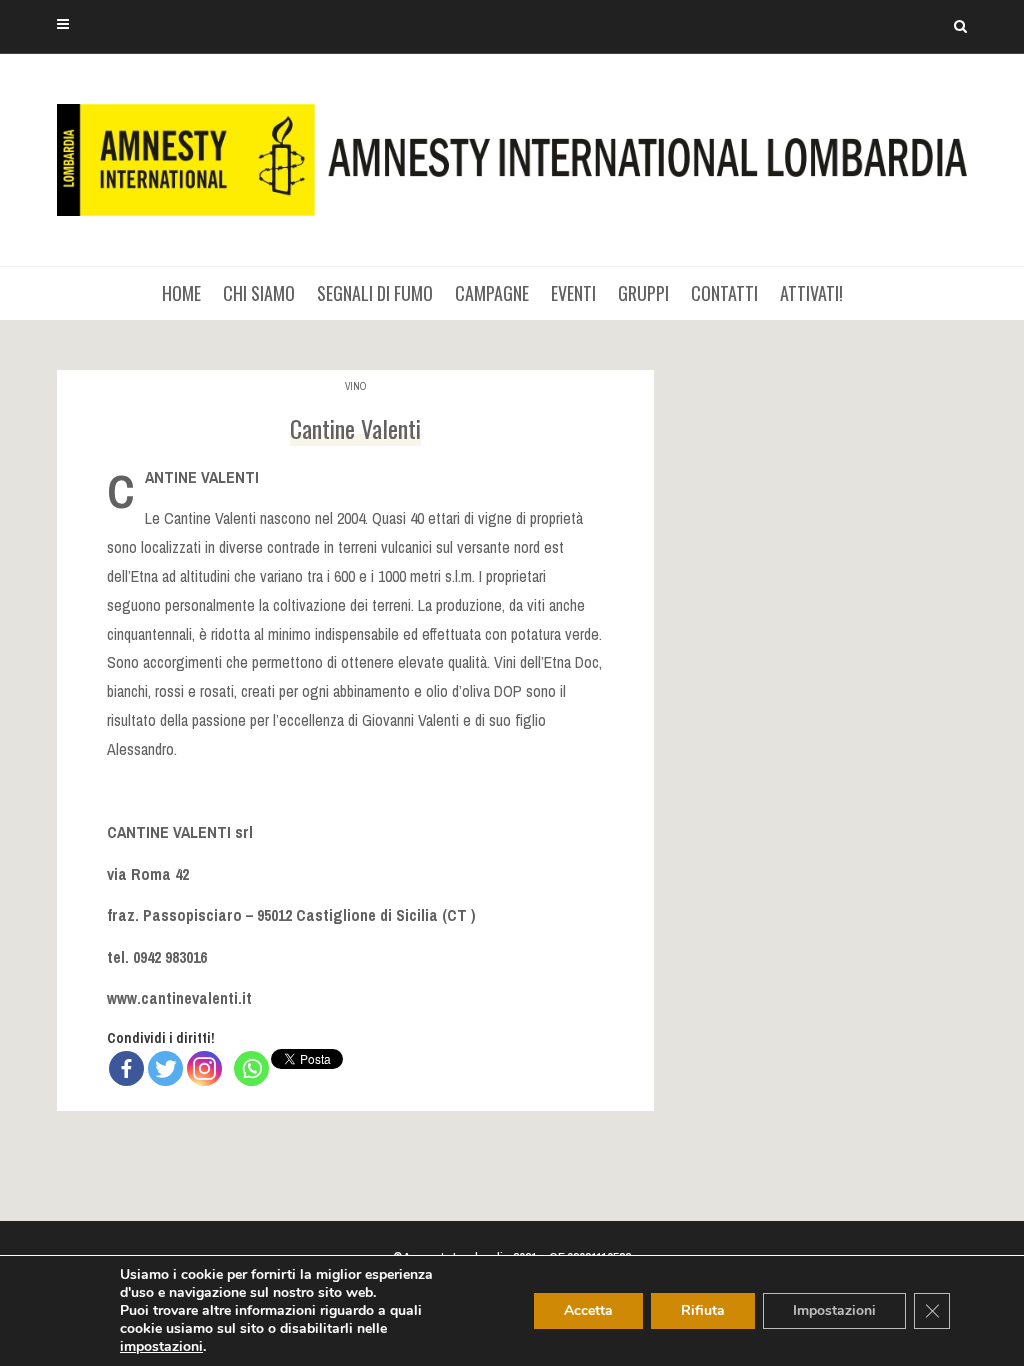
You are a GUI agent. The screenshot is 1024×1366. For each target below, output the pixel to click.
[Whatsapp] (251, 1068)
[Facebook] (126, 1068)
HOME (181, 293)
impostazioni (161, 1347)
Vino (355, 386)
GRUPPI (643, 293)
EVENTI (573, 293)
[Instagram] (204, 1068)
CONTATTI (724, 293)
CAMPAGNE (492, 293)
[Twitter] (165, 1068)
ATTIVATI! (811, 293)
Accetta (588, 1310)
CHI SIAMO (259, 293)
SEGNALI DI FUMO (375, 293)
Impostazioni (834, 1310)
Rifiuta (703, 1310)
